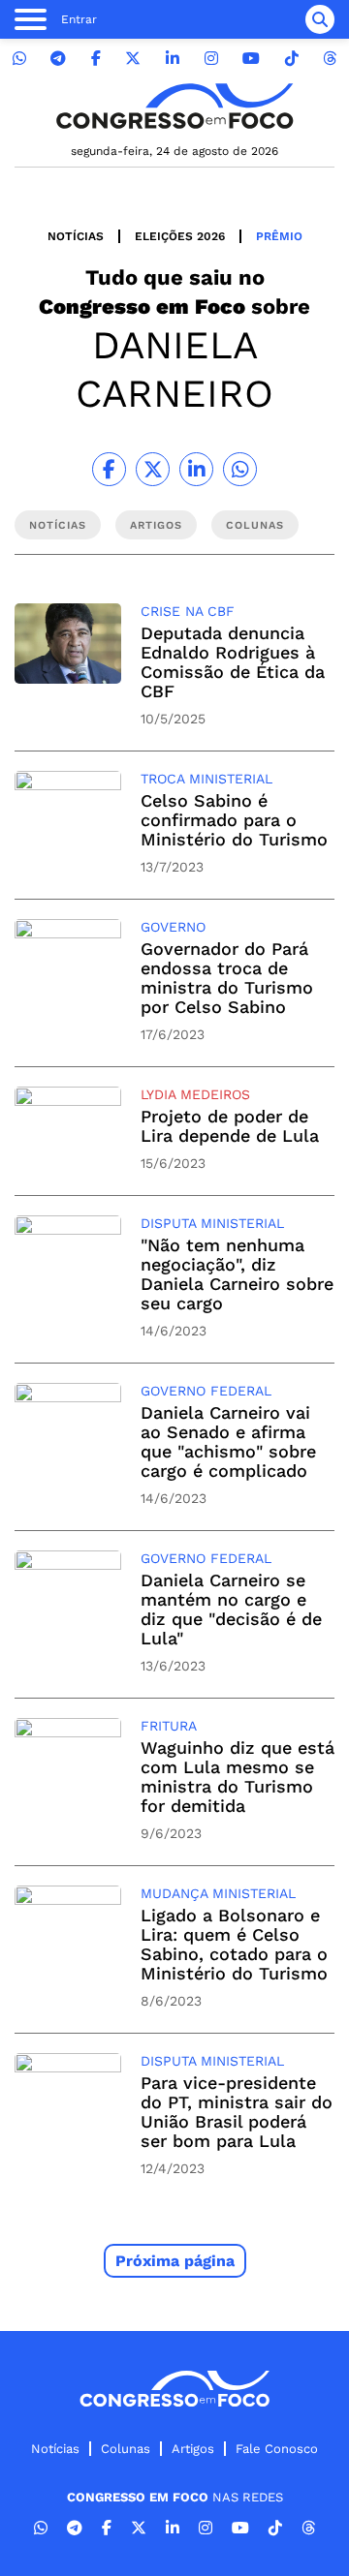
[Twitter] (133, 59)
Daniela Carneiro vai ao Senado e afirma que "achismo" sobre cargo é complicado (228, 1441)
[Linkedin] (173, 59)
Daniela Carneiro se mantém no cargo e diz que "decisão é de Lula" (231, 1609)
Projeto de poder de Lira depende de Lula (230, 1126)
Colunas (126, 2449)
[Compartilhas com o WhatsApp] (240, 469)
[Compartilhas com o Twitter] (153, 469)
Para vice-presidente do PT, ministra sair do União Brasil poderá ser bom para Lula (237, 2112)
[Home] (174, 106)
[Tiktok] (292, 59)
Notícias (76, 236)
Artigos (193, 2449)
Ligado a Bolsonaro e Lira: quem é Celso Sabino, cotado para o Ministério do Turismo (234, 1944)
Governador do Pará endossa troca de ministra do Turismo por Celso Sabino (227, 978)
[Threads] (330, 59)
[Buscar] (320, 19)
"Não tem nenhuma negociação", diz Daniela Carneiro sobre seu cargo (237, 1274)
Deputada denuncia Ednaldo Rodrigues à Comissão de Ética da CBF (233, 662)
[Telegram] (58, 59)
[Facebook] (96, 59)
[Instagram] (211, 59)
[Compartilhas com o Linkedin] (196, 469)
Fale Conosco (277, 2449)
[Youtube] (251, 59)
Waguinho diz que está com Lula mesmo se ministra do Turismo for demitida (238, 1777)
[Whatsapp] (19, 59)
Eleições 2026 (180, 236)
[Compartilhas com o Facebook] (109, 469)
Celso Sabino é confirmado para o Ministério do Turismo (234, 820)
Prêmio (279, 236)
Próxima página (175, 2261)
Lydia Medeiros (195, 1094)
